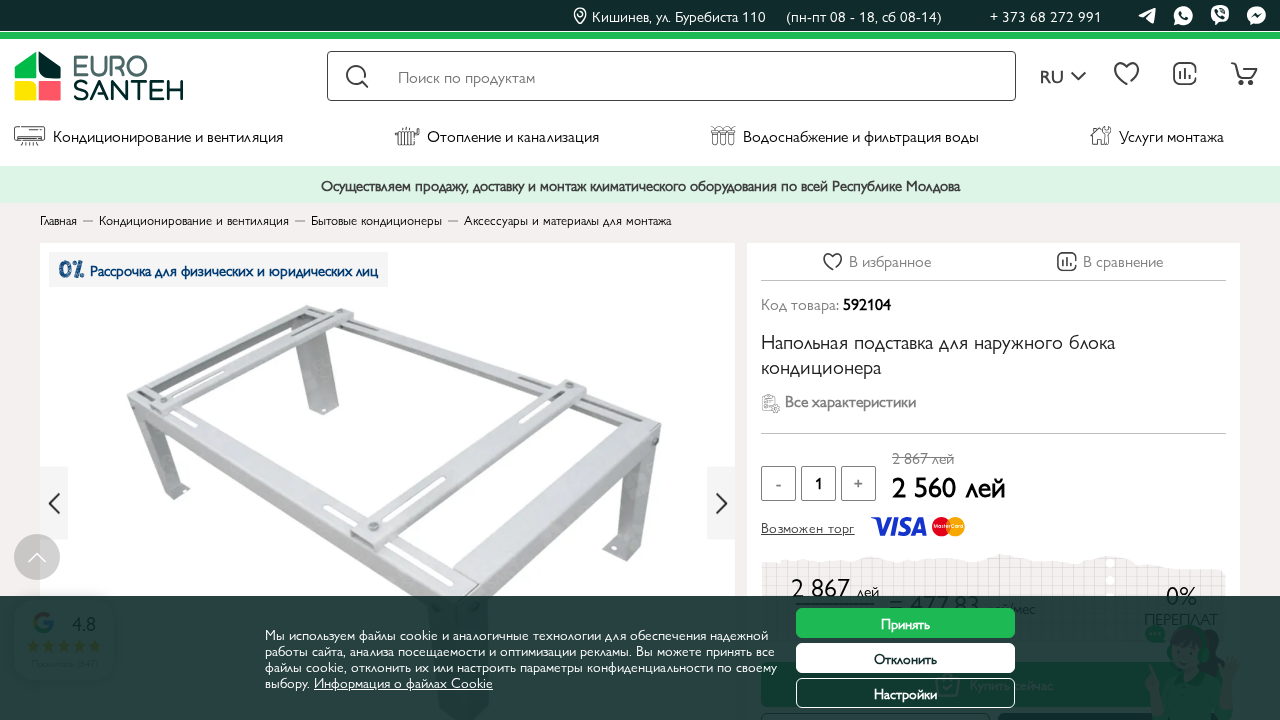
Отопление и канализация (513, 135)
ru (1052, 76)
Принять (905, 623)
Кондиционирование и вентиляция (168, 135)
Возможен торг (808, 527)
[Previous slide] (54, 503)
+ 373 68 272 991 (1046, 15)
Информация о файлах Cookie (403, 682)
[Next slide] (721, 503)
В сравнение (1123, 260)
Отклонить (905, 658)
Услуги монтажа (1171, 135)
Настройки (905, 693)
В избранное (890, 260)
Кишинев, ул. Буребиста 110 (767, 16)
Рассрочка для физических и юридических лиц (234, 269)
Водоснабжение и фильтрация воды (861, 135)
